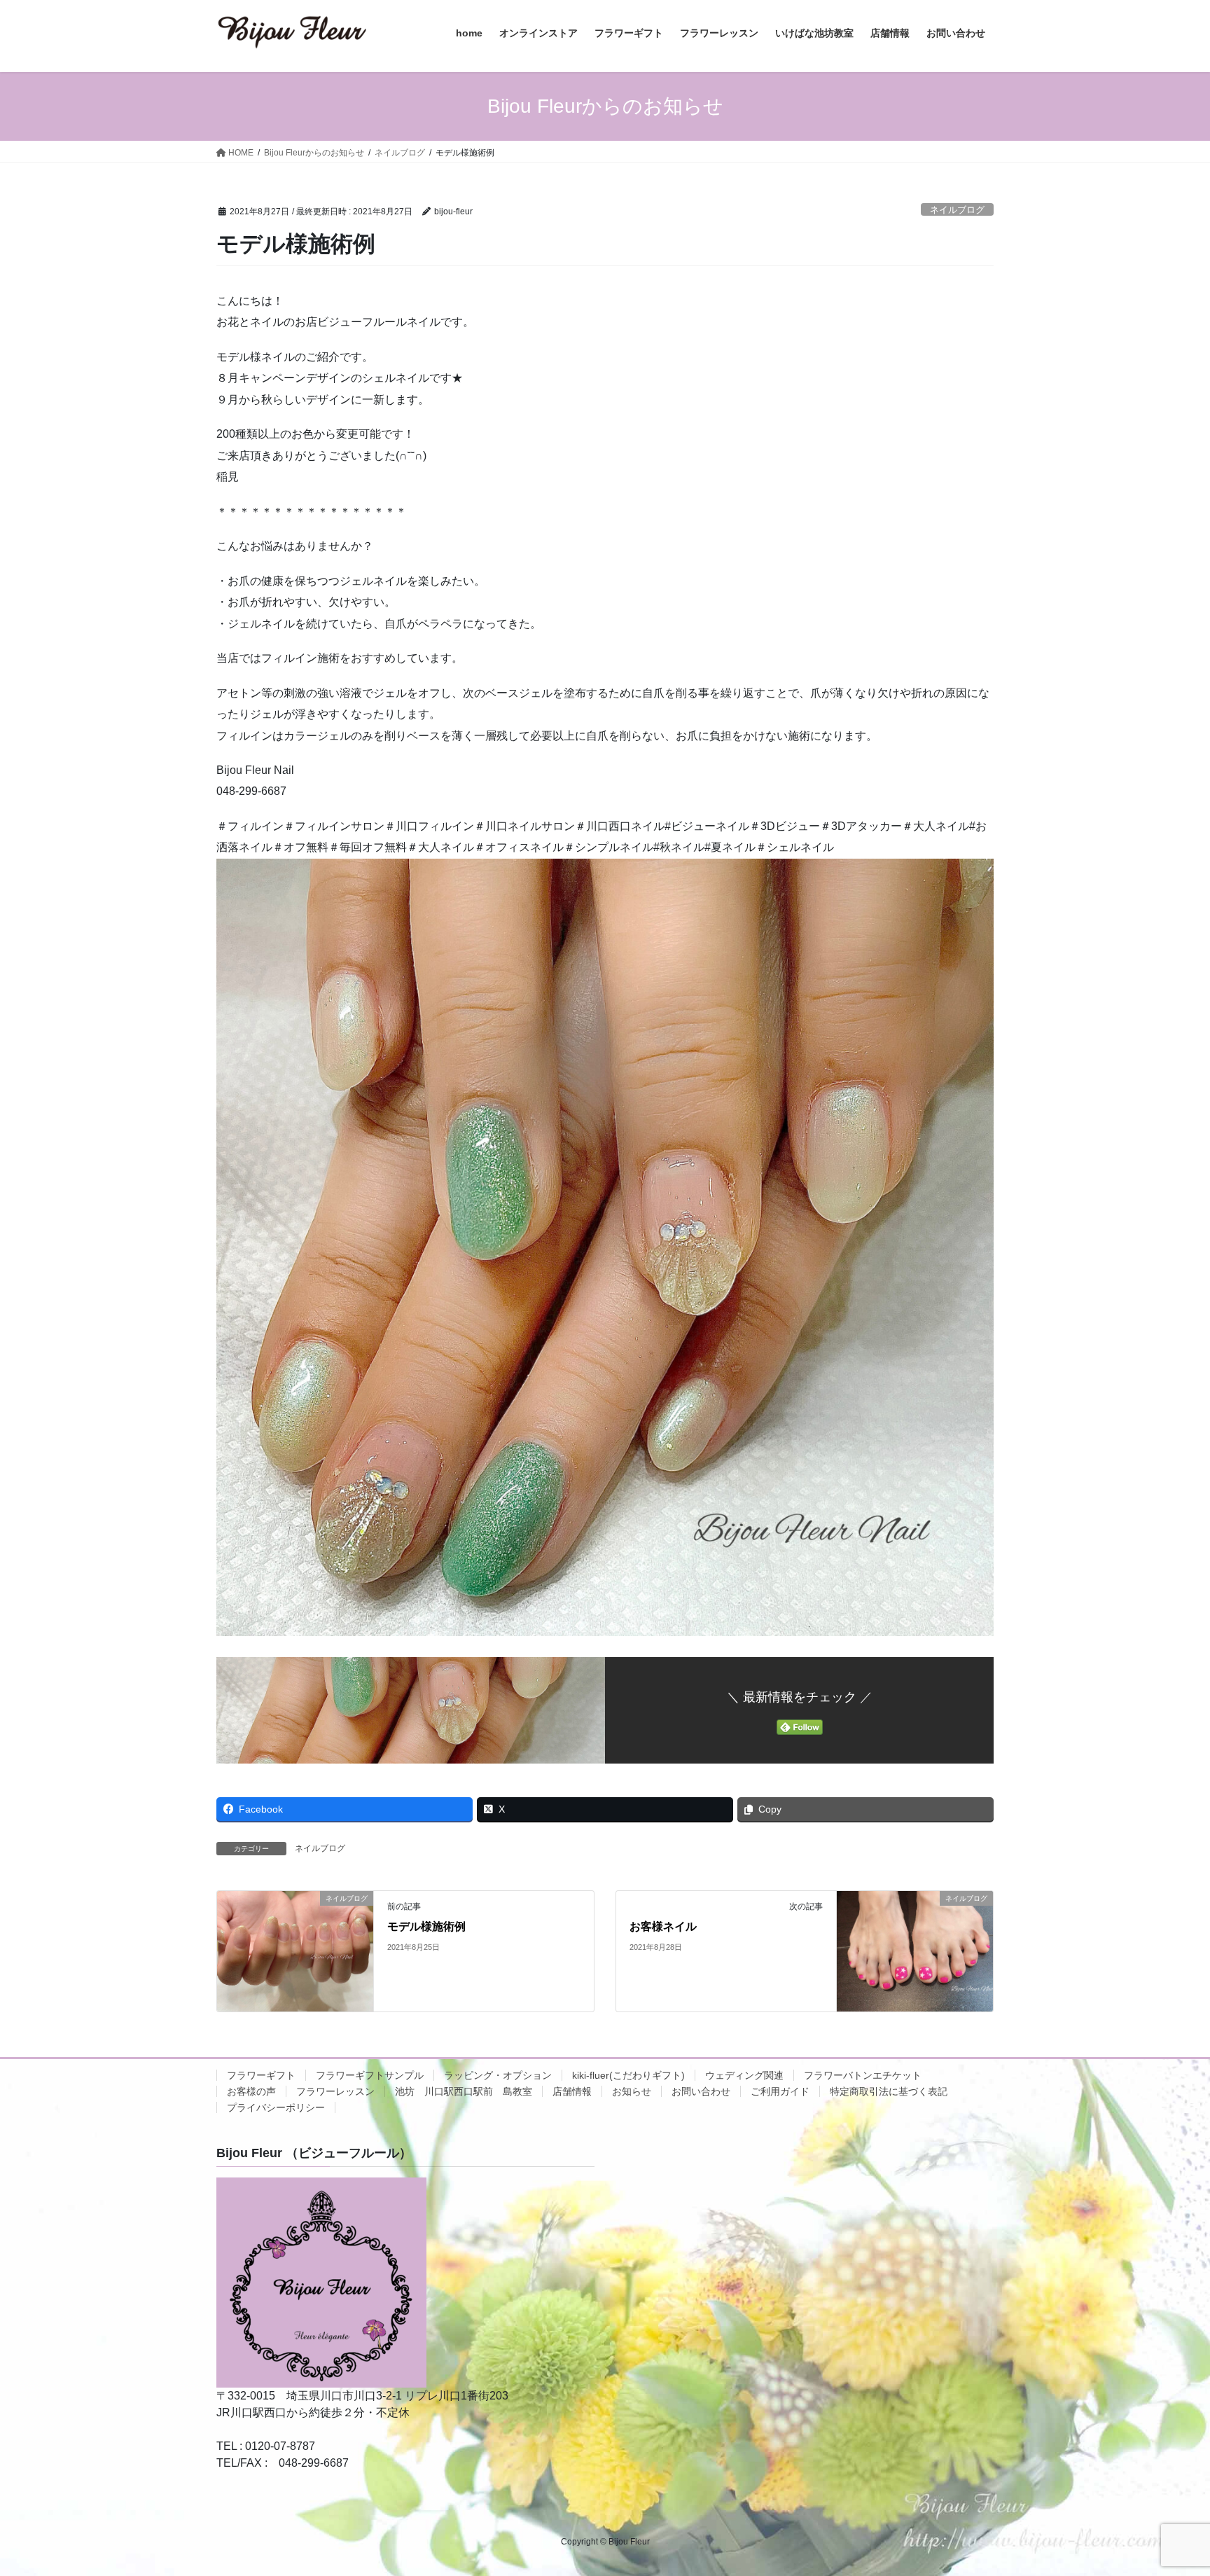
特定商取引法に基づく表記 (889, 2091)
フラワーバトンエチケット (863, 2075)
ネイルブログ (957, 210)
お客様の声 (251, 2091)
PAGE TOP (1169, 2487)
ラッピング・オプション (498, 2075)
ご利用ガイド (780, 2091)
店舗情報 (572, 2091)
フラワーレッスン (335, 2091)
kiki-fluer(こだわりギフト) (628, 2075)
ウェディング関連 (744, 2075)
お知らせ (632, 2091)
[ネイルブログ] (295, 1951)
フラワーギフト (261, 2075)
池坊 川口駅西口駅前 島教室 (464, 2091)
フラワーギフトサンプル (370, 2075)
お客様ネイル (663, 1926)
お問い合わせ (701, 2091)
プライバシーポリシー (276, 2107)
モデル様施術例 (426, 1926)
